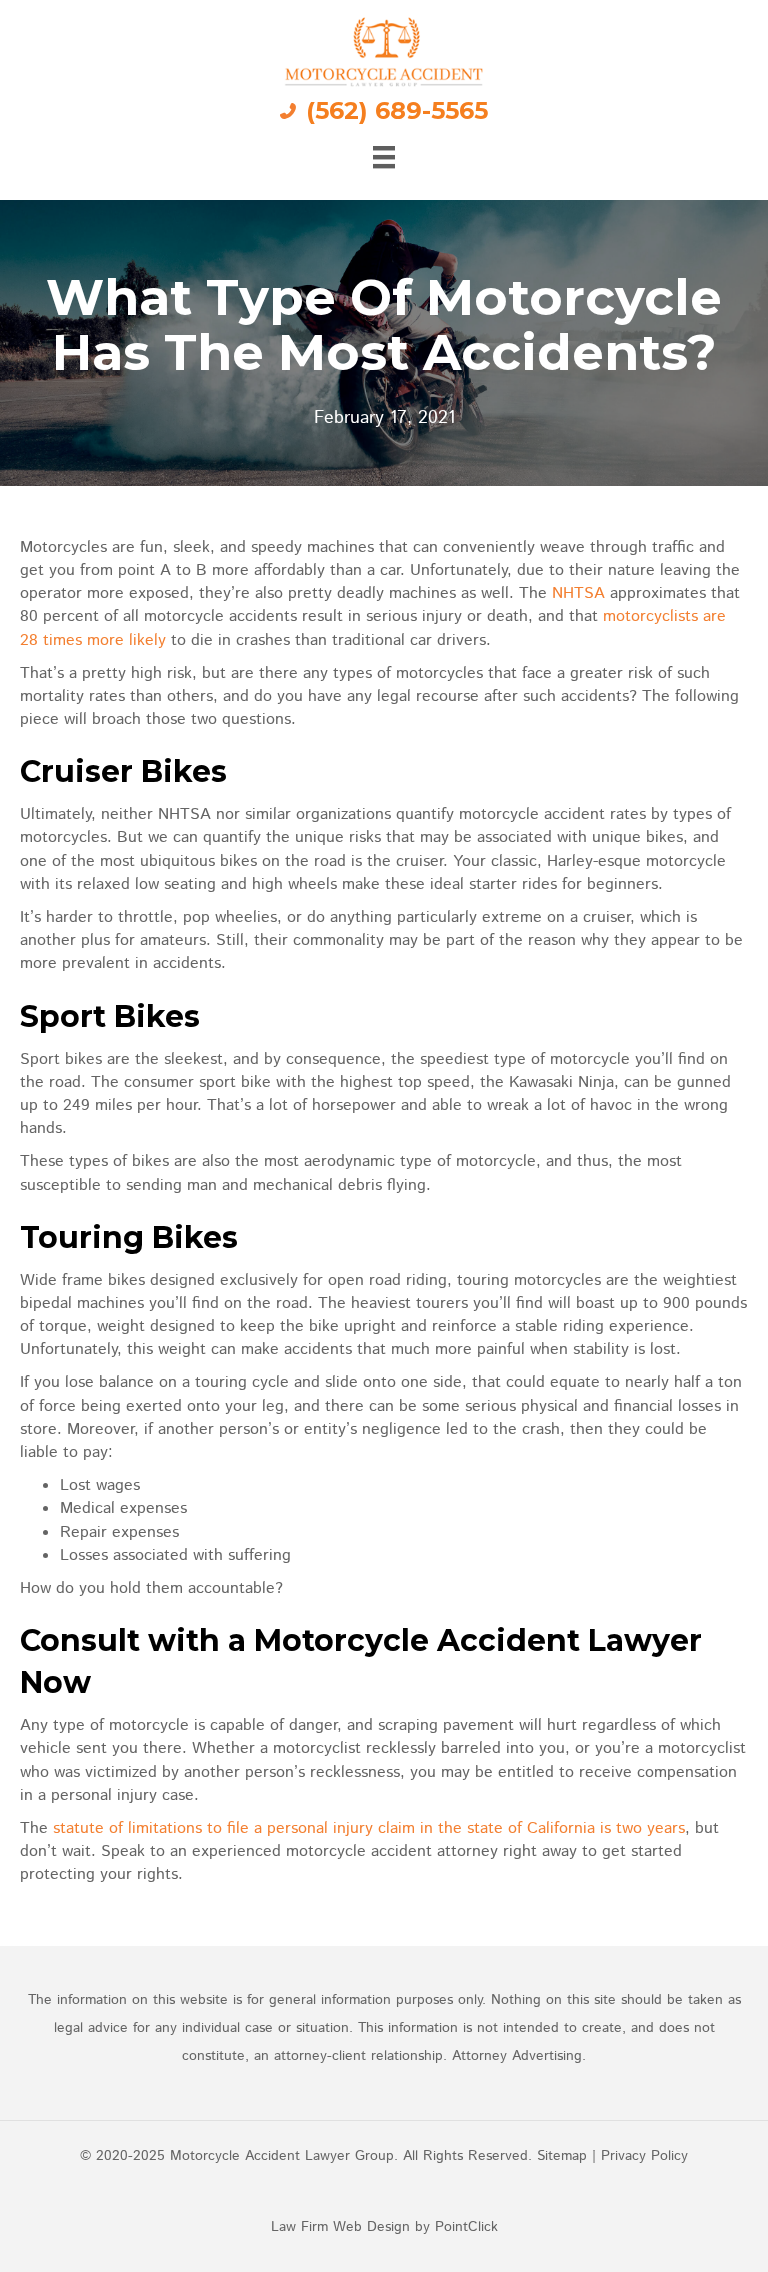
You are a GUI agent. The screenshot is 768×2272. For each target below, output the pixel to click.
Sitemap (562, 2156)
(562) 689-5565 (397, 110)
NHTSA (581, 593)
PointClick (466, 2227)
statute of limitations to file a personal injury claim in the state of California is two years (369, 1828)
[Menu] (384, 157)
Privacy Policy (644, 2156)
